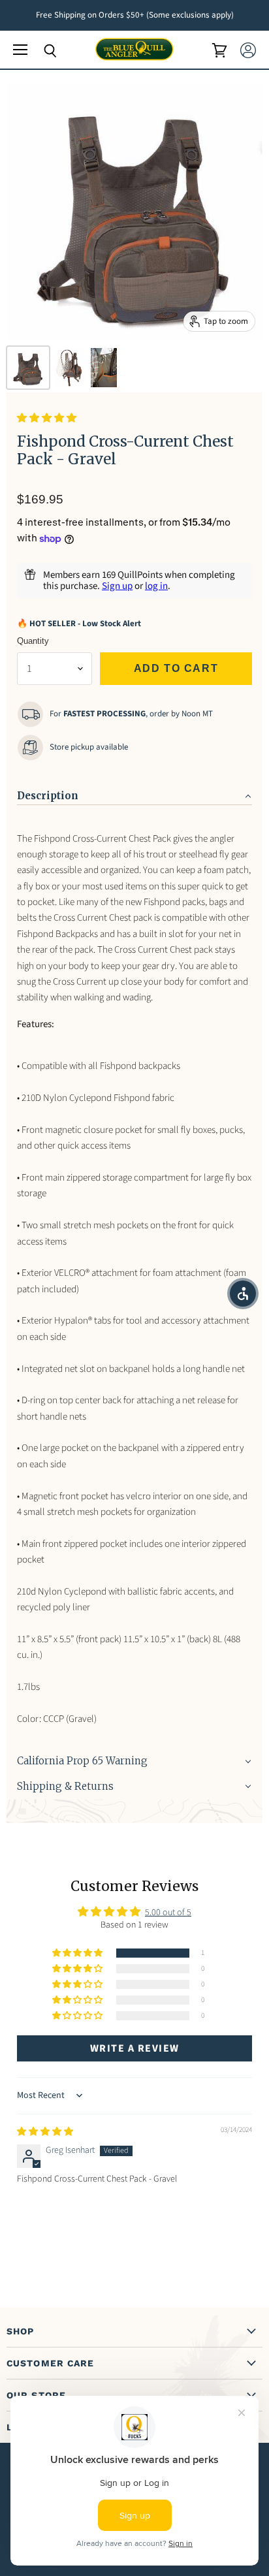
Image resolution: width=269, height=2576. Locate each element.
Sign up (117, 586)
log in (156, 586)
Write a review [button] (135, 2048)
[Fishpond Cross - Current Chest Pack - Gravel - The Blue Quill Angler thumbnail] (28, 368)
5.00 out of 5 (168, 1913)
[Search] (40, 51)
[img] (45, 2132)
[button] (47, 418)
